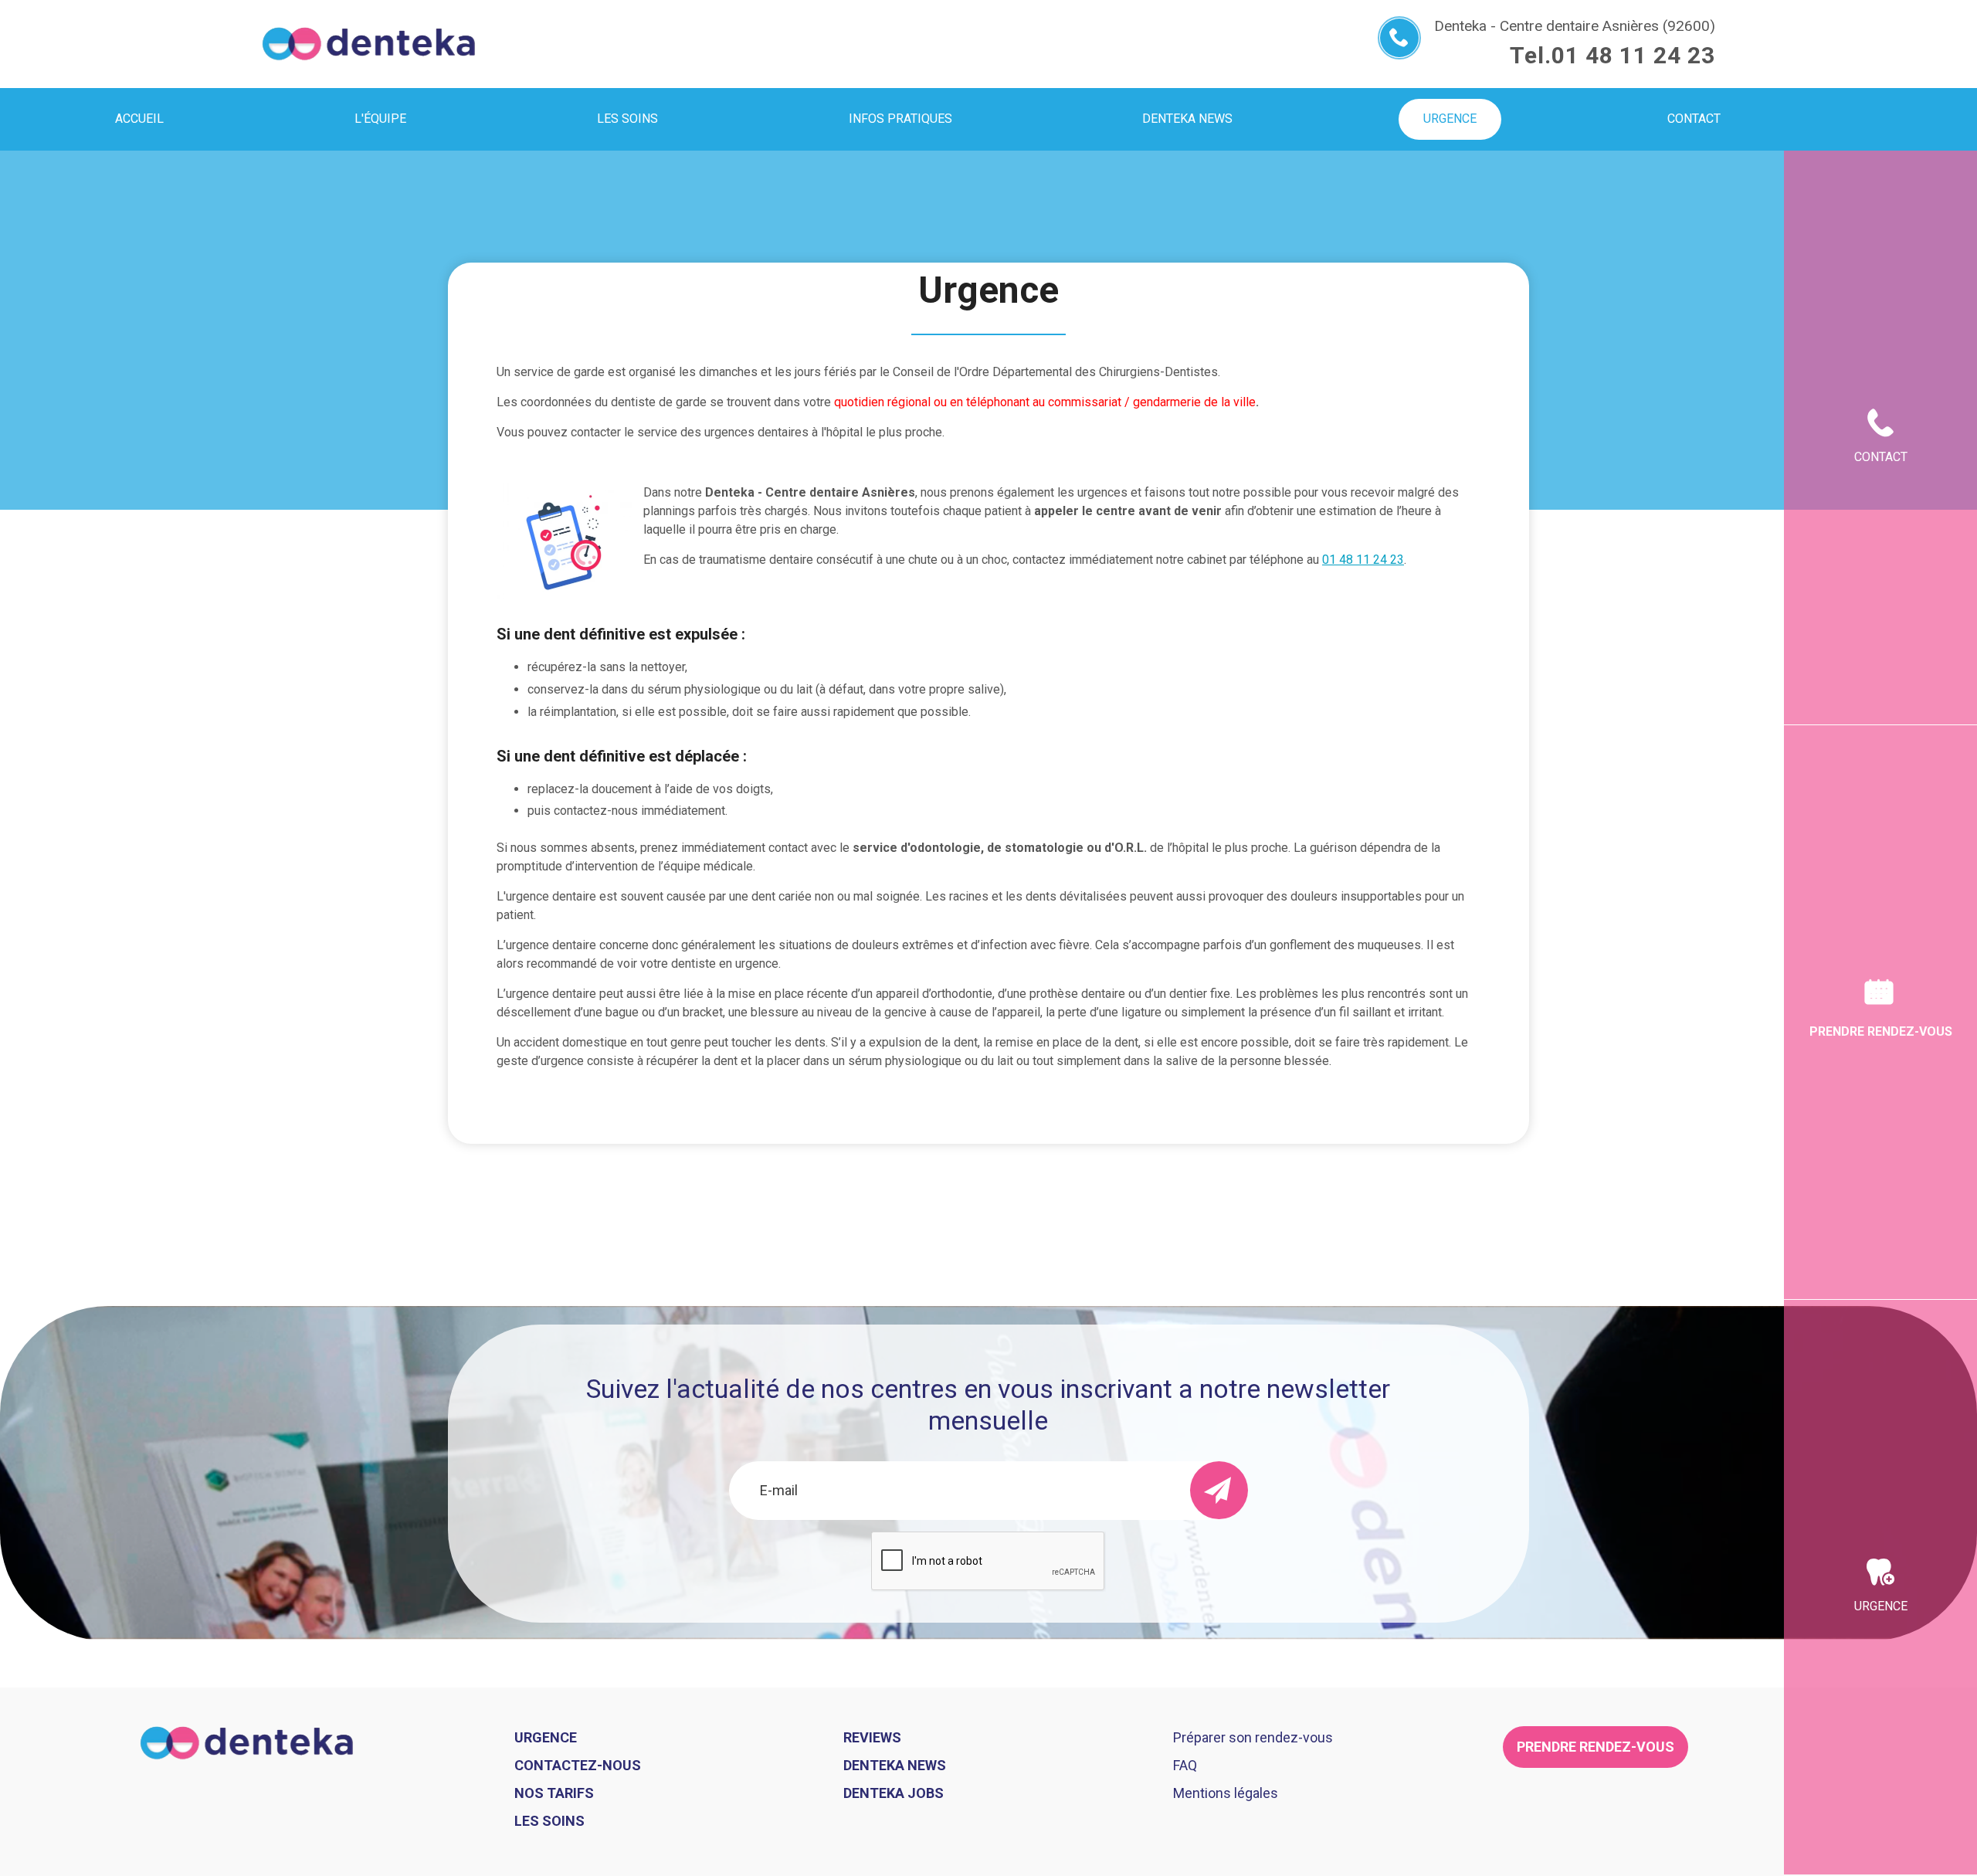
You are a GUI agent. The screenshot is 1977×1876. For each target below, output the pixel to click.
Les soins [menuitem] (627, 119)
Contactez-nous (578, 1765)
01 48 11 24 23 (1633, 55)
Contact (1881, 457)
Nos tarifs (554, 1793)
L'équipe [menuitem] (380, 119)
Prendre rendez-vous (1881, 1031)
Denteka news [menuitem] (1187, 119)
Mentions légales (1226, 1793)
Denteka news (895, 1765)
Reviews (872, 1737)
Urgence (1881, 1606)
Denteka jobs (894, 1793)
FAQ (1185, 1765)
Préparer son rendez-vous (1253, 1737)
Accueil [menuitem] (139, 119)
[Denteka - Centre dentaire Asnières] (369, 44)
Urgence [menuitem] (1450, 119)
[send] (1219, 1490)
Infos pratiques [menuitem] (900, 119)
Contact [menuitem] (1694, 119)
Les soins (549, 1821)
